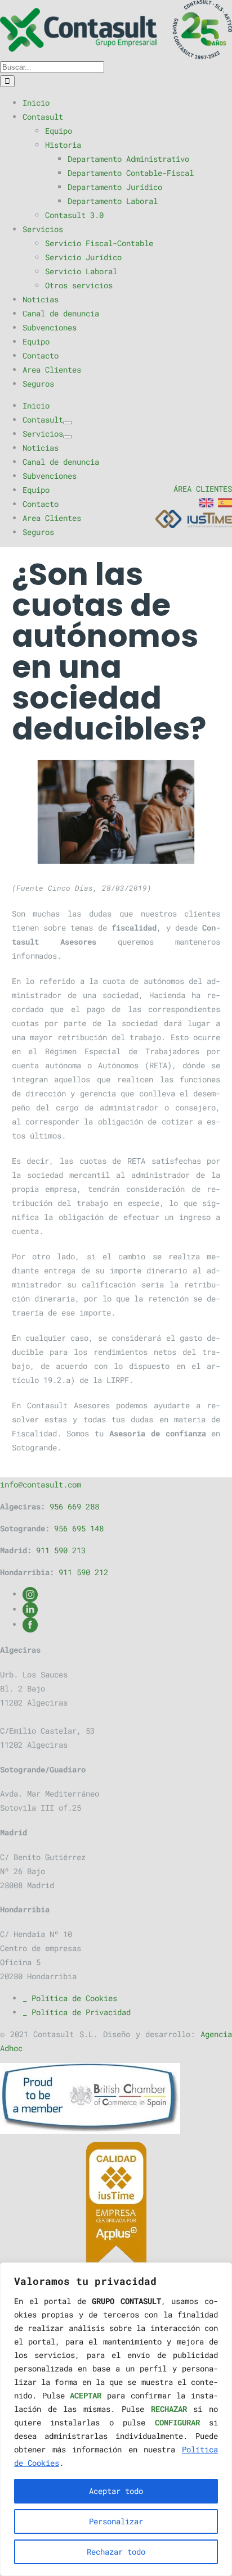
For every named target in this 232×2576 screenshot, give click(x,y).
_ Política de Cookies (70, 1998)
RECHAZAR (169, 2409)
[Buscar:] (52, 67)
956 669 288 (74, 1506)
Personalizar (116, 2521)
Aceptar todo (116, 2491)
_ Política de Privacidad (77, 2012)
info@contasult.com (41, 1484)
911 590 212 (83, 1572)
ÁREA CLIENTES (203, 489)
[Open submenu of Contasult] (68, 423)
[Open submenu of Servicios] (68, 437)
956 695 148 (79, 1528)
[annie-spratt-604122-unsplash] (116, 812)
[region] (116, 2419)
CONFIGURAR (177, 2422)
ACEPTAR (86, 2395)
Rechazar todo (116, 2552)
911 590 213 (61, 1550)
